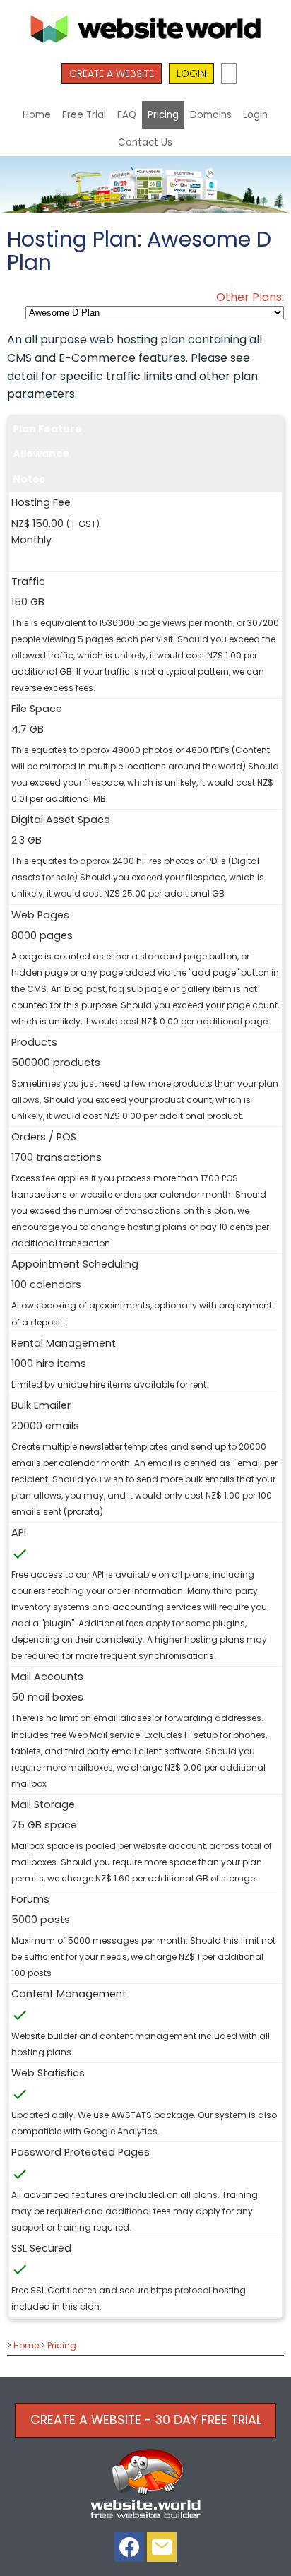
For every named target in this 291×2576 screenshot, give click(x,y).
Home (37, 115)
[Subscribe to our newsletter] (162, 2550)
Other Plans (249, 297)
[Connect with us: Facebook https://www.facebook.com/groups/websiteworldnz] (129, 2550)
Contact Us (145, 142)
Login (255, 115)
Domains (211, 115)
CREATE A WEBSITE (112, 73)
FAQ (127, 115)
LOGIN (191, 73)
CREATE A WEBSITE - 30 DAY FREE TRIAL (146, 2420)
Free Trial (84, 115)
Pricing (163, 115)
